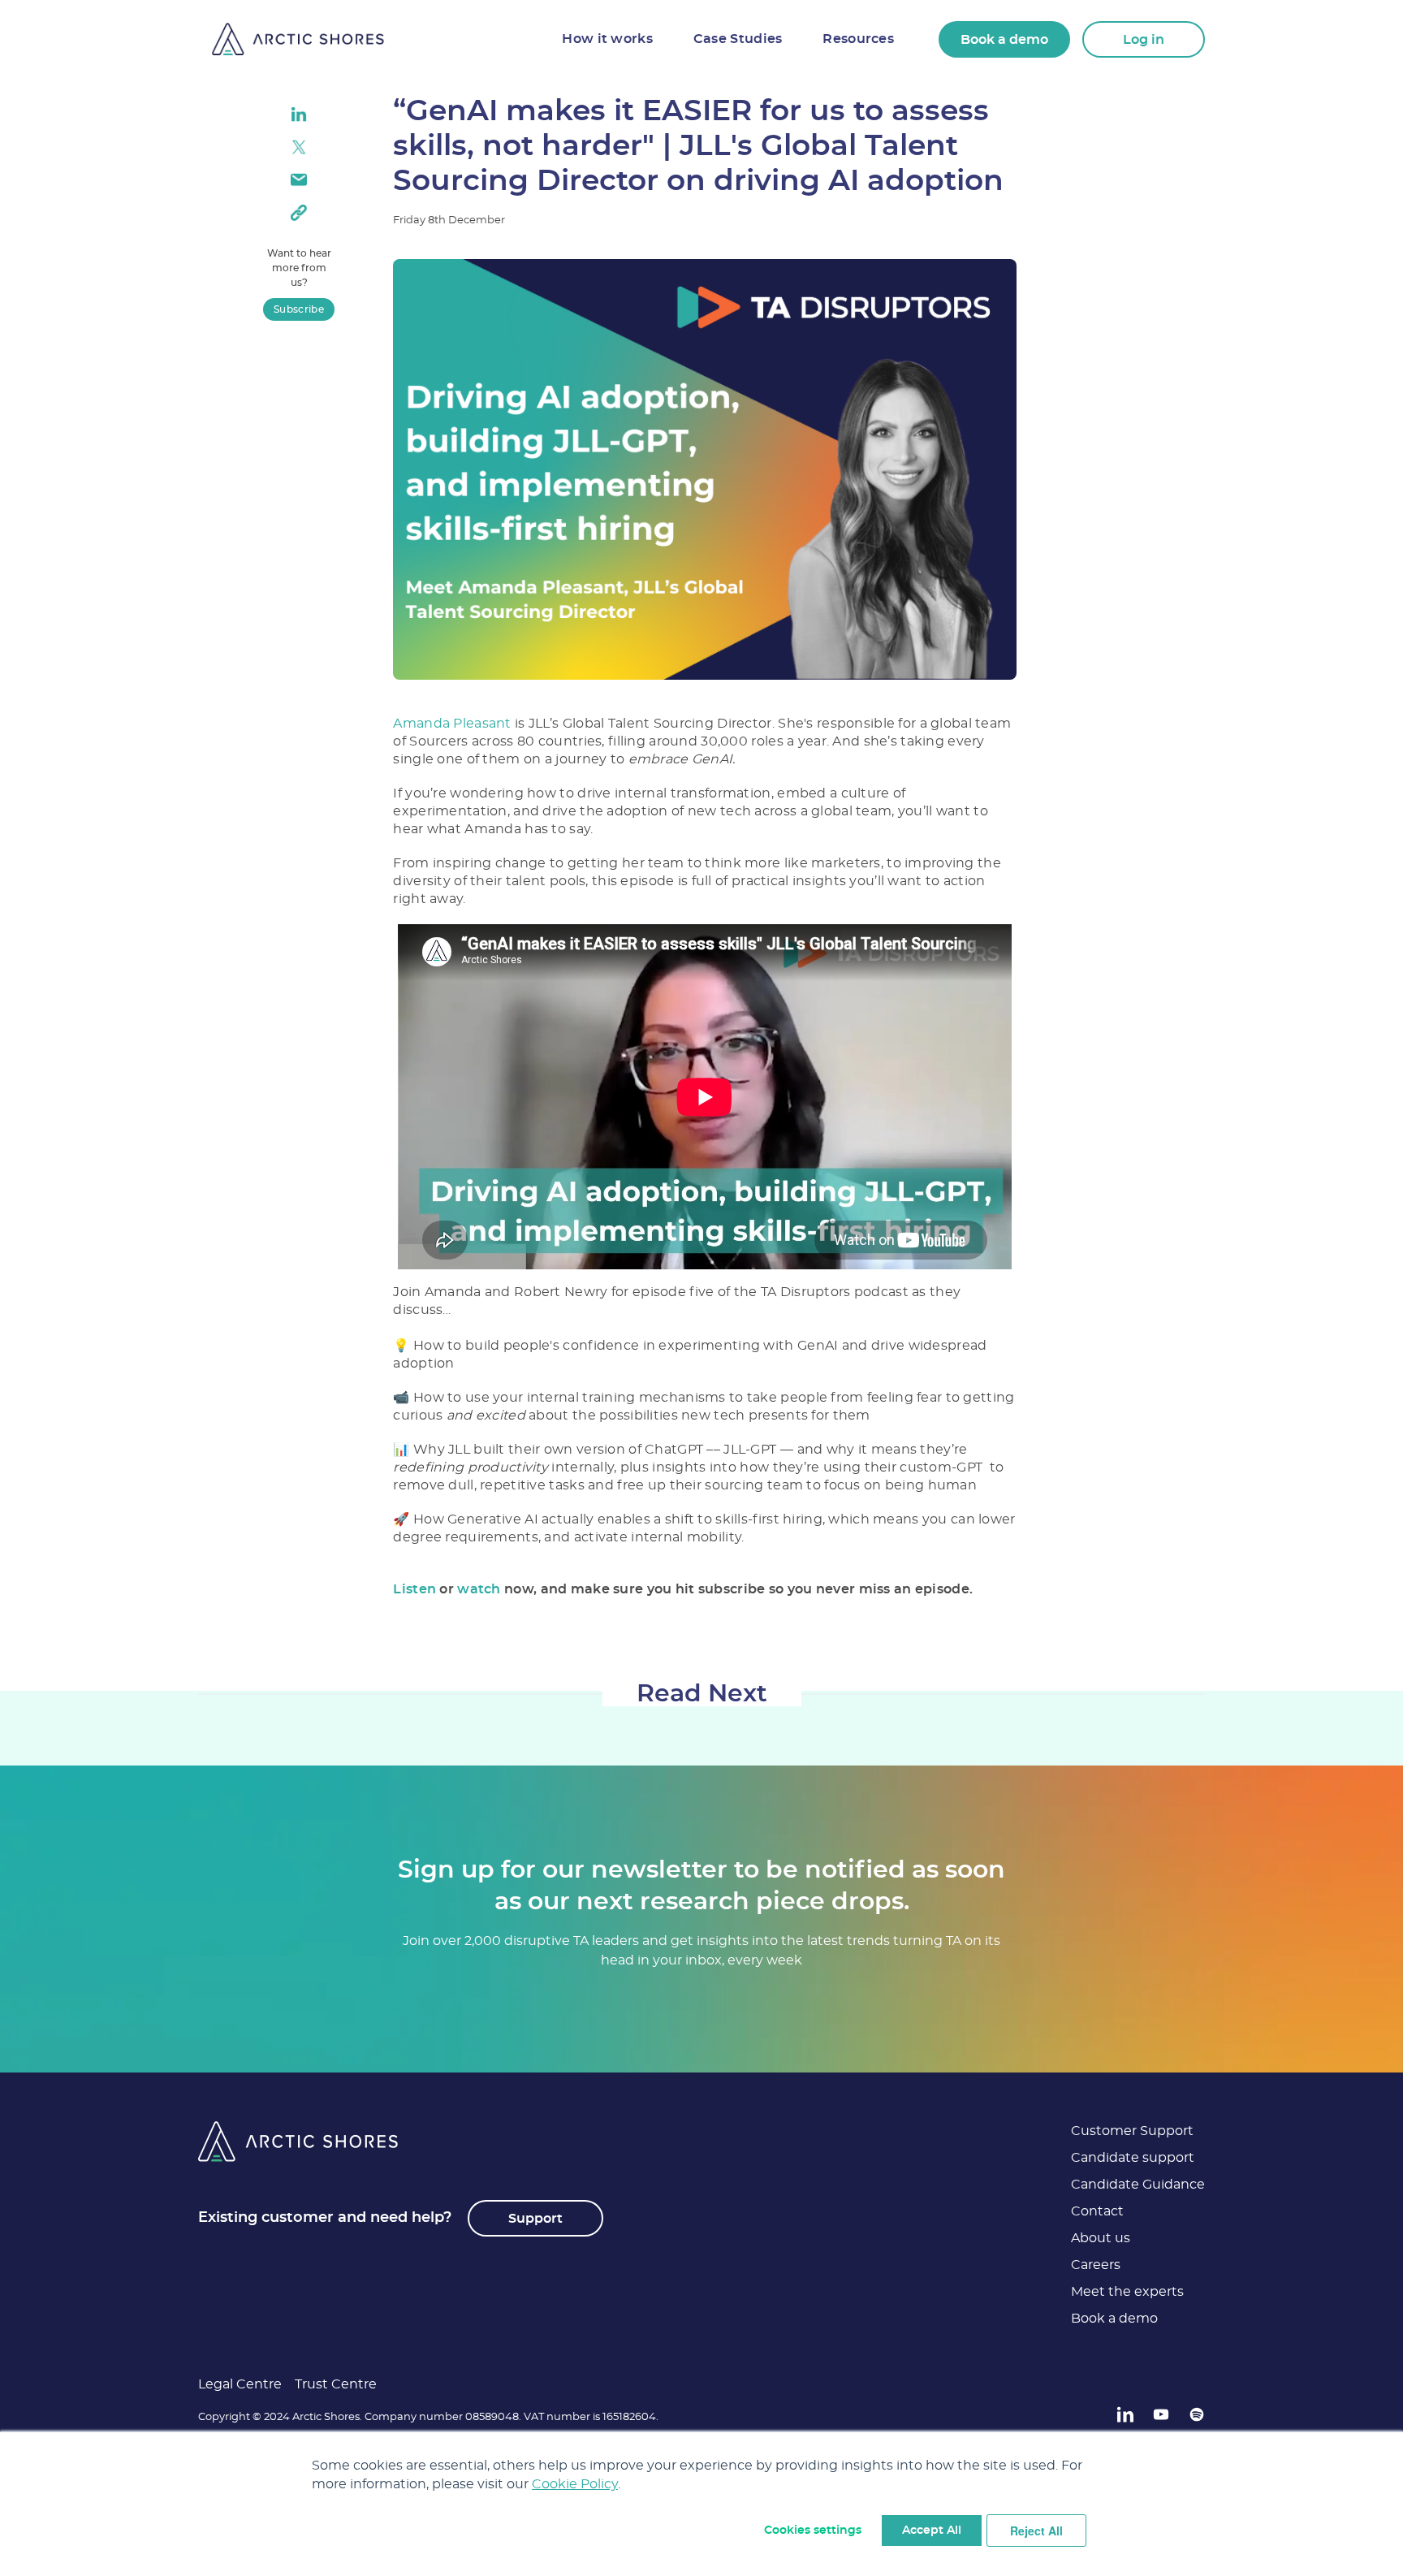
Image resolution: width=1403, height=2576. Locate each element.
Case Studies (738, 39)
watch (479, 1589)
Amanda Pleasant (452, 724)
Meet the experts (1127, 2292)
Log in (1144, 40)
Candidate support (1133, 2158)
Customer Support (1132, 2131)
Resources (858, 39)
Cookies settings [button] (813, 2531)
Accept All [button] (932, 2531)
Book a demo (1004, 40)
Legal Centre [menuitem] (240, 2384)
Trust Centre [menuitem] (336, 2384)
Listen (414, 1589)
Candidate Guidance (1138, 2185)
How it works (607, 39)
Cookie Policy (575, 2484)
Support (535, 2219)
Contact (1097, 2211)
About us (1101, 2238)
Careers (1096, 2265)
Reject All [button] (1036, 2531)
